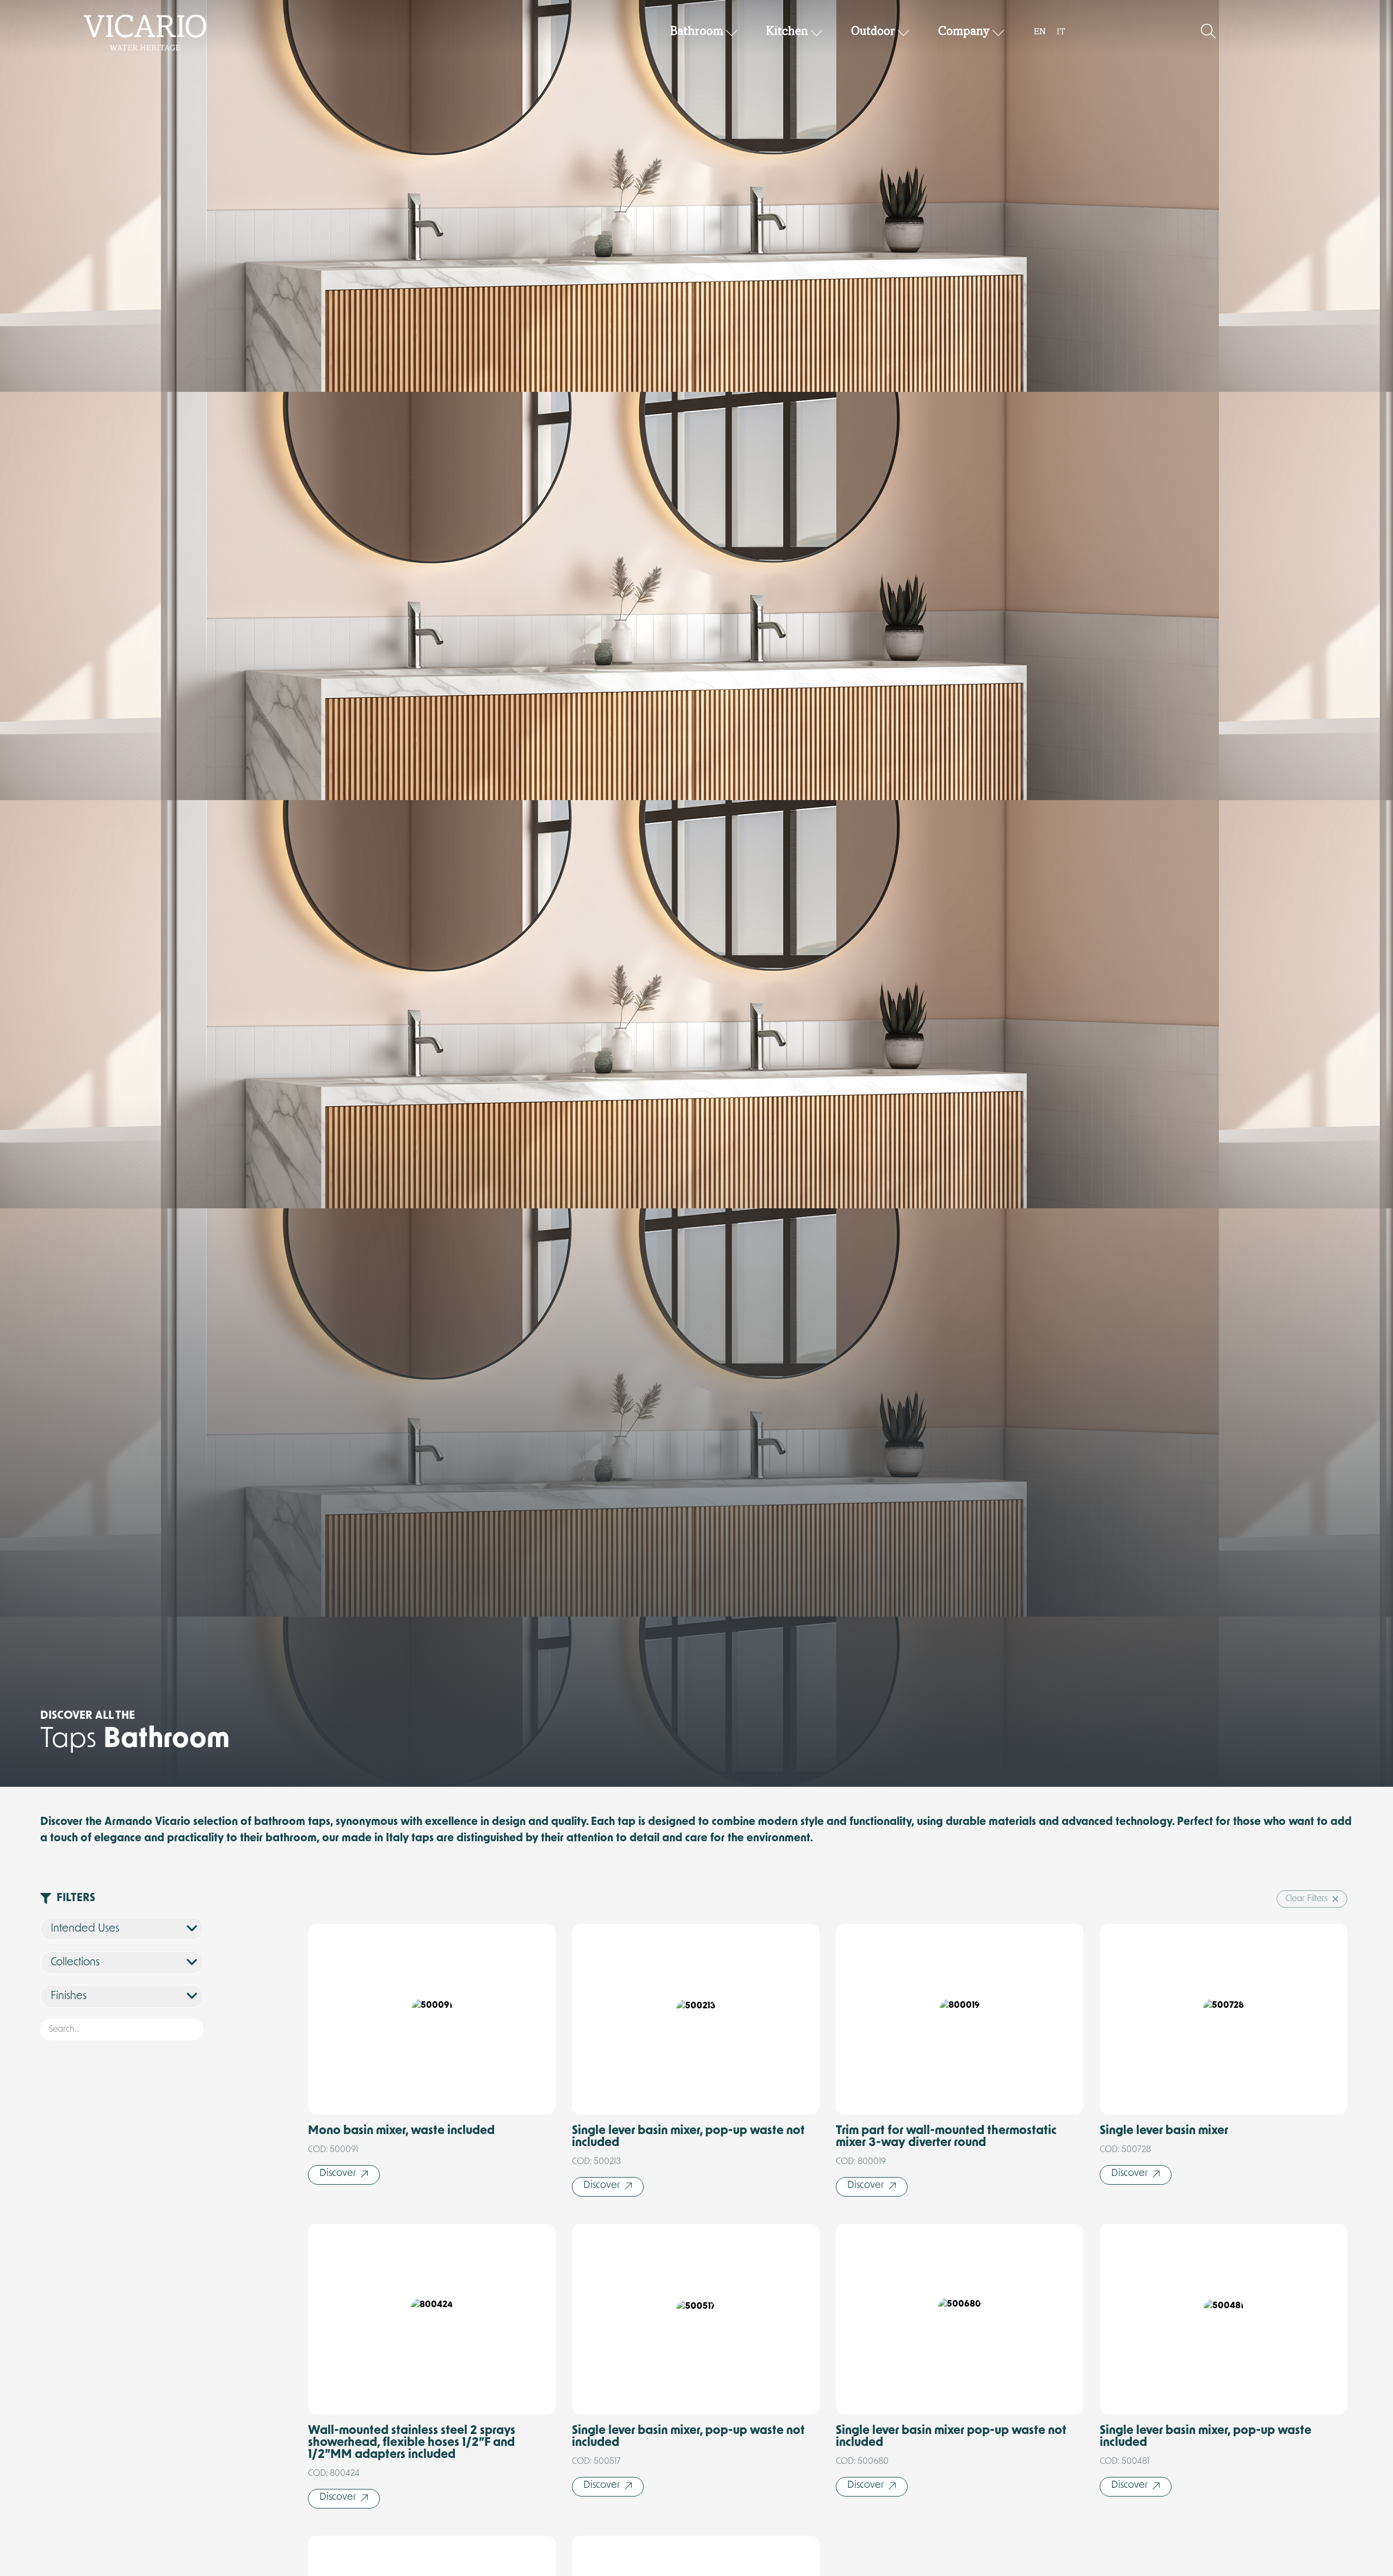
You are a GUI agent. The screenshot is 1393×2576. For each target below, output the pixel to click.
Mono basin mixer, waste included (401, 2131)
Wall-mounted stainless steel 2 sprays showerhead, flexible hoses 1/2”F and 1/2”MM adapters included (412, 2443)
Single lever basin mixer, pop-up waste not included (688, 2137)
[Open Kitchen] (817, 32)
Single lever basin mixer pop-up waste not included (951, 2437)
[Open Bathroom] (732, 32)
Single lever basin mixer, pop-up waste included (1206, 2437)
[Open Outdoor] (904, 32)
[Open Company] (998, 32)
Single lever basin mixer (1164, 2131)
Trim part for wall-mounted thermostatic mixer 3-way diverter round (946, 2137)
